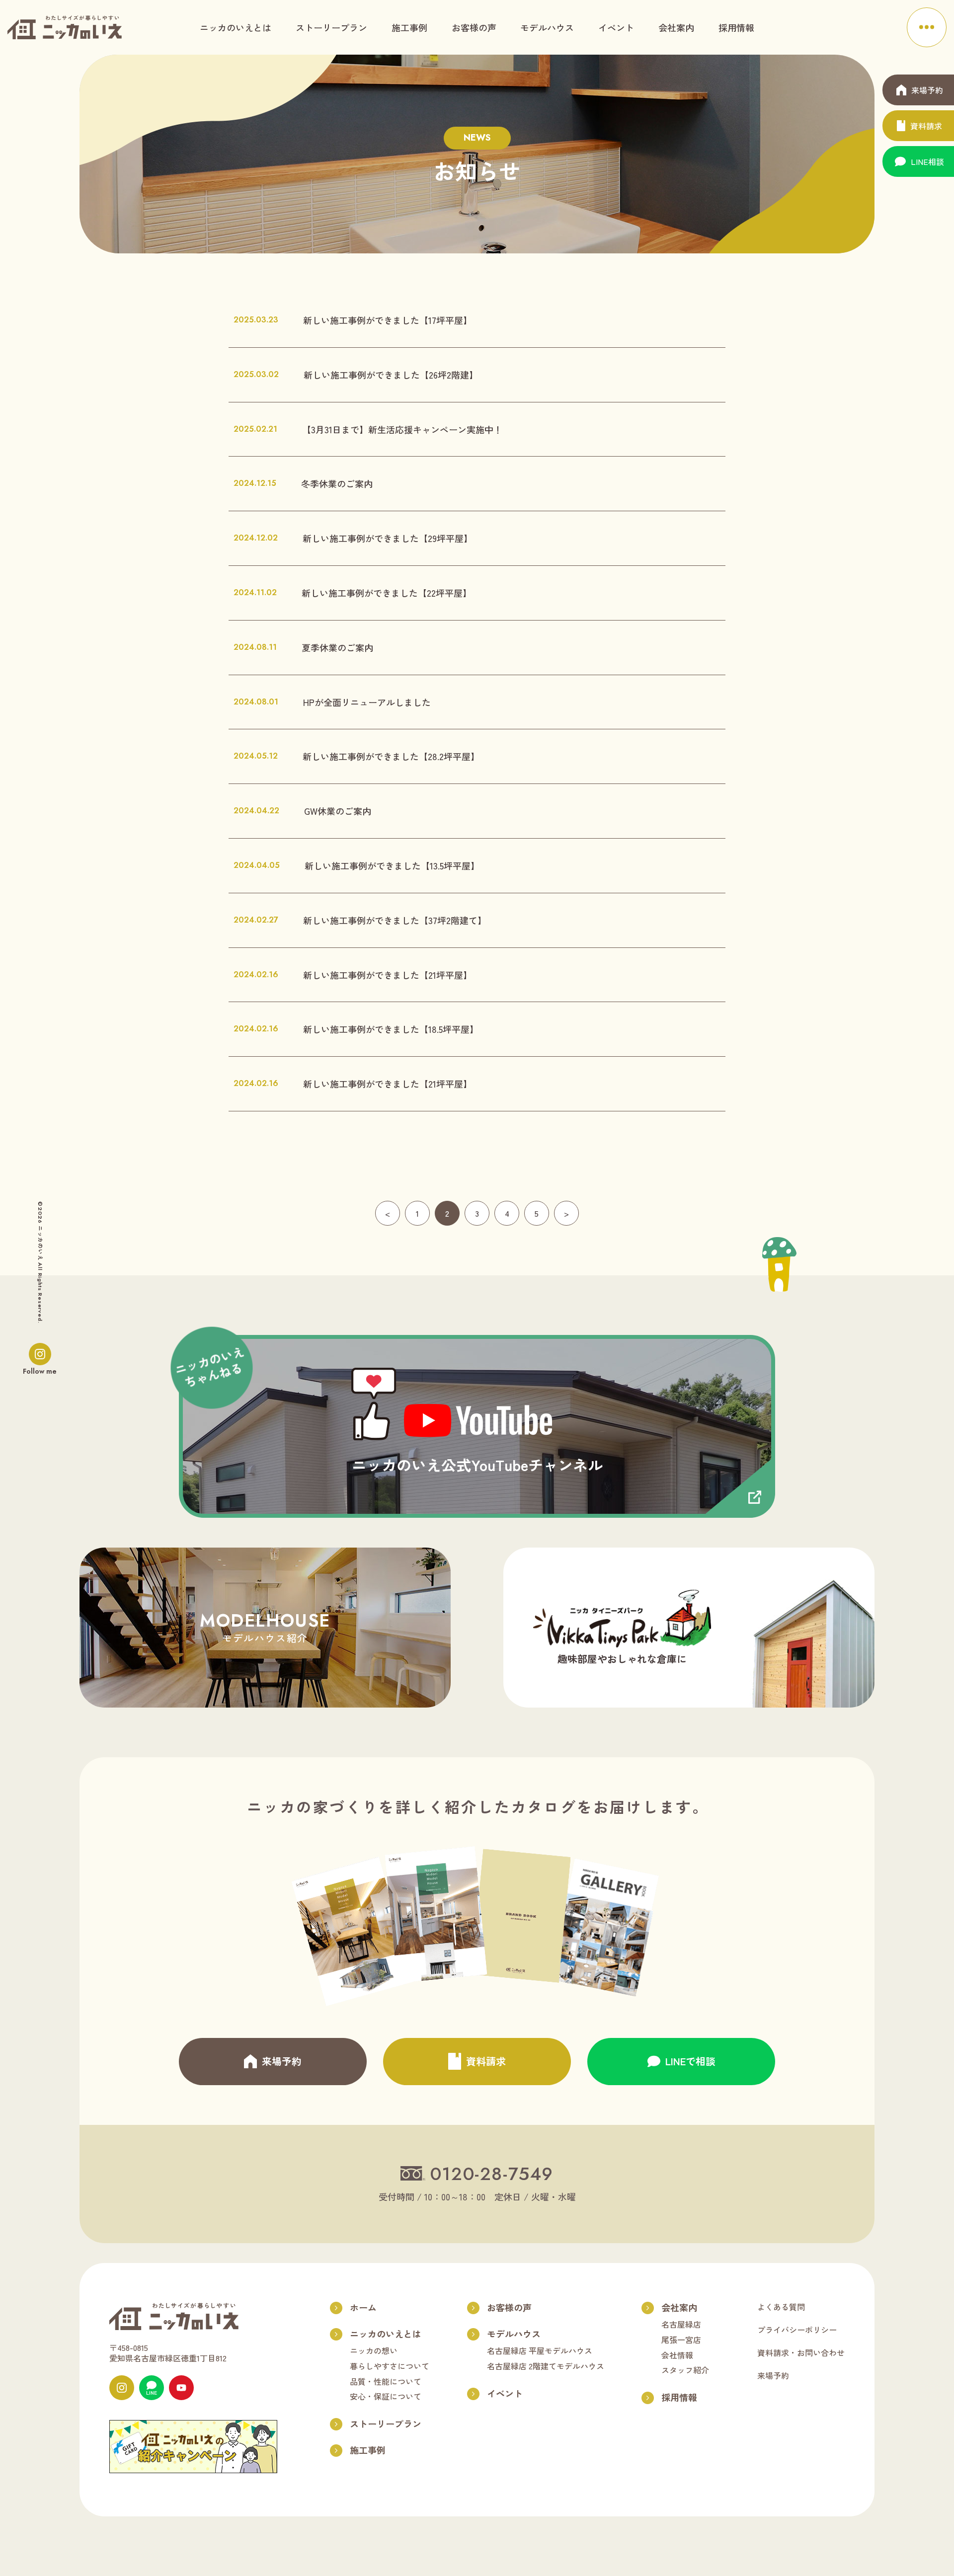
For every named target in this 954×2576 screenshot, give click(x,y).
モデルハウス (547, 27)
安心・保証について (386, 2396)
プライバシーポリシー (797, 2330)
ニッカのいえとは (236, 27)
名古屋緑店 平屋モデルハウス (540, 2350)
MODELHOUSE (265, 1626)
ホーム (363, 2307)
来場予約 (773, 2375)
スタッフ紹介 (685, 2370)
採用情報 (736, 27)
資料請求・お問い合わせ (801, 2352)
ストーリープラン (331, 27)
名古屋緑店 (681, 2324)
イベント (616, 27)
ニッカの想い (374, 2350)
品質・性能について (386, 2381)
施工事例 (409, 27)
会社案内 (676, 27)
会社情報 (677, 2355)
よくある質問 (781, 2307)
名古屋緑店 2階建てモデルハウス (546, 2366)
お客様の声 (474, 27)
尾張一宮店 (681, 2340)
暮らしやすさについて (390, 2366)
